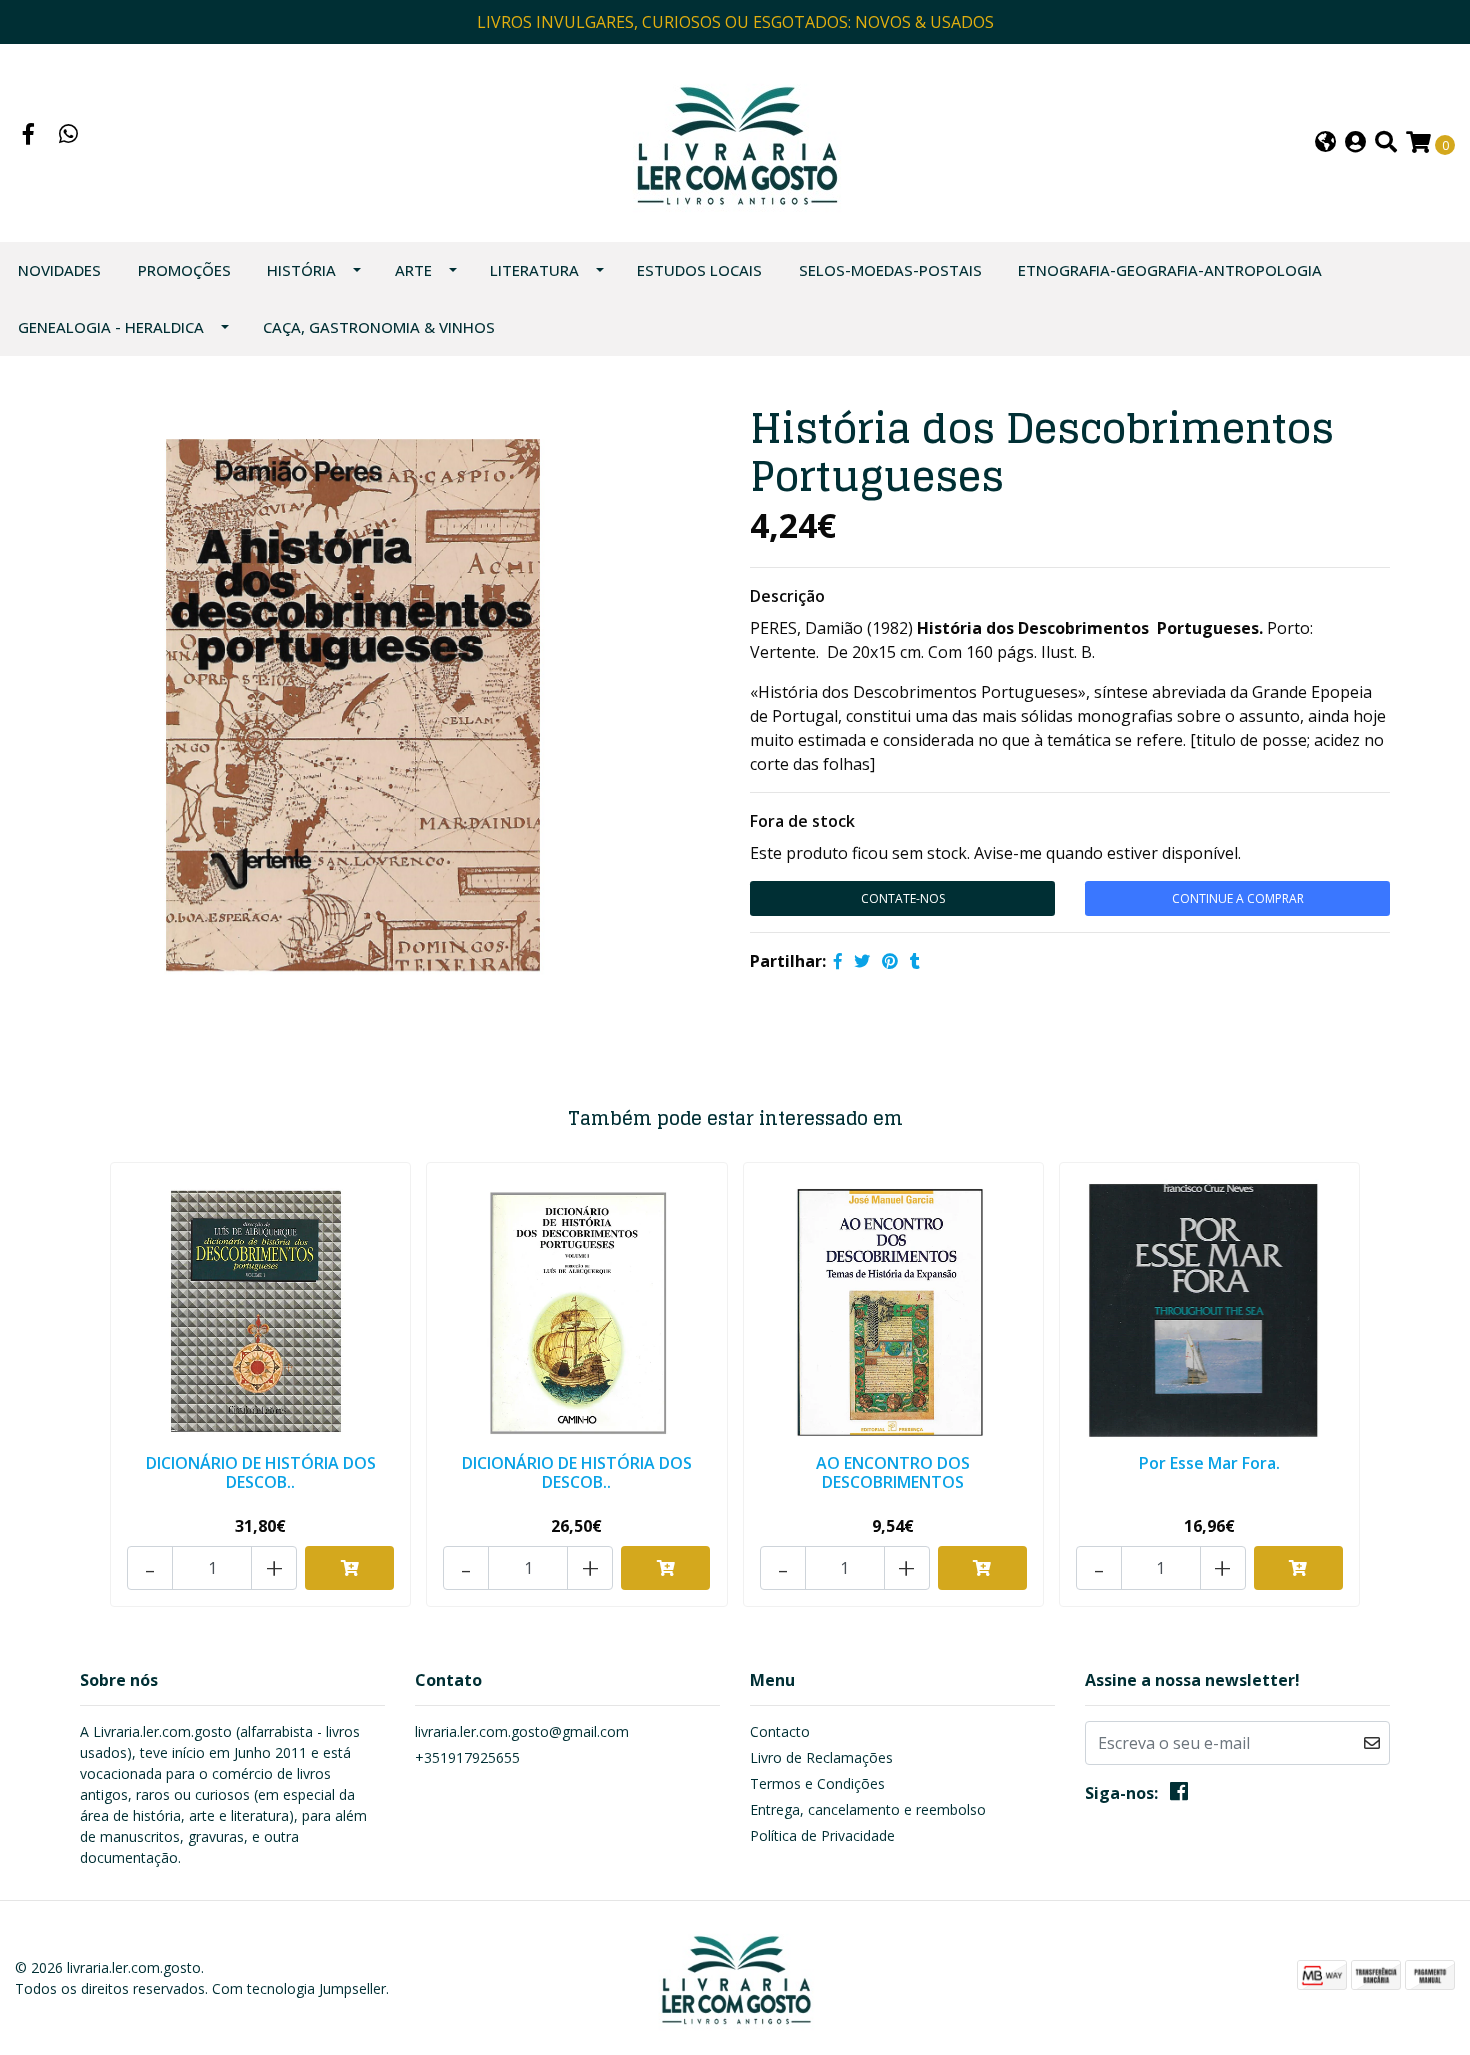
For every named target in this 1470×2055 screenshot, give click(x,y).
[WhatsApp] (69, 136)
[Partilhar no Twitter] (862, 961)
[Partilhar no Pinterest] (890, 961)
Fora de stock (802, 821)
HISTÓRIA (301, 270)
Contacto (780, 1731)
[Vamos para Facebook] (29, 136)
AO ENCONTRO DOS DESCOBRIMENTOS (893, 1472)
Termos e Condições (817, 1783)
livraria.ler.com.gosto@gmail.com (522, 1731)
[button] (1325, 143)
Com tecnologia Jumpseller (299, 1988)
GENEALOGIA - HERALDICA (111, 327)
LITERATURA (534, 270)
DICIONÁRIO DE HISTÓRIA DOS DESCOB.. (261, 1472)
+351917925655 (467, 1757)
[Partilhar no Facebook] (838, 961)
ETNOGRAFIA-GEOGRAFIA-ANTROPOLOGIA (1170, 270)
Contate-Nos (903, 898)
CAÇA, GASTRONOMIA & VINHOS (379, 327)
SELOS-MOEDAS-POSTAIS (890, 270)
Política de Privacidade (822, 1835)
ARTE (413, 270)
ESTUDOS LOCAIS (699, 270)
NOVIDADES (59, 270)
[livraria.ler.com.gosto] (735, 141)
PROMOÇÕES (184, 270)
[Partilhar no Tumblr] (915, 961)
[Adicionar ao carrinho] (349, 1568)
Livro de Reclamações (821, 1757)
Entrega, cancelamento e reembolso (868, 1809)
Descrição (787, 596)
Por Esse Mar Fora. (1209, 1463)
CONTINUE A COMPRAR (1238, 898)
